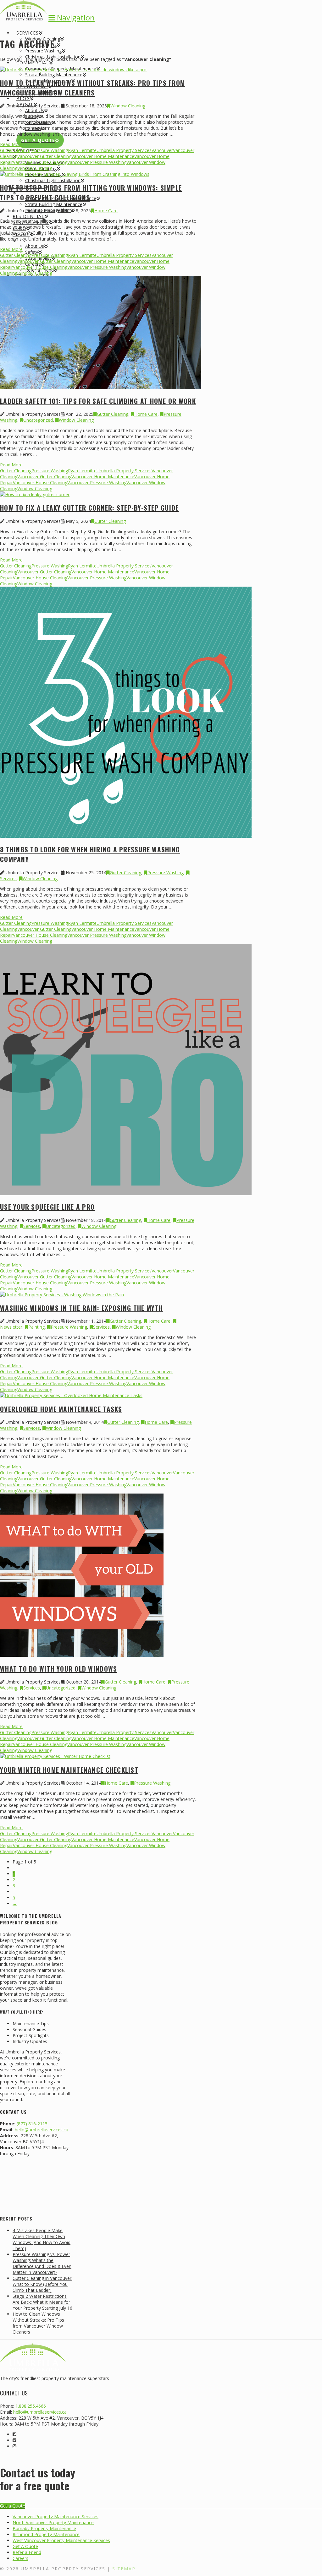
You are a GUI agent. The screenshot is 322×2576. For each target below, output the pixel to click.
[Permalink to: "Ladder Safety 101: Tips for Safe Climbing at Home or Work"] (101, 387)
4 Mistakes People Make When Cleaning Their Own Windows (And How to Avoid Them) (42, 2239)
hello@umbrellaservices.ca (42, 2130)
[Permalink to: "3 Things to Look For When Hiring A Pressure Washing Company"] (126, 836)
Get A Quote (25, 2546)
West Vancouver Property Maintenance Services (61, 2540)
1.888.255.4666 (31, 2406)
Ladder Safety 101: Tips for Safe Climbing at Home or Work (98, 401)
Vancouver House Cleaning (40, 162)
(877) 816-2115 (32, 2124)
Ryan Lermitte (82, 150)
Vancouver (162, 150)
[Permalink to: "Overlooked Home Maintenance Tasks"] (71, 1395)
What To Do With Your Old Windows (58, 1669)
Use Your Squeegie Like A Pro (47, 1207)
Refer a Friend (27, 2552)
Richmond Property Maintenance (46, 2534)
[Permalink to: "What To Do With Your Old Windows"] (82, 1655)
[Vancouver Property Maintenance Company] (24, 14)
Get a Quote (13, 2506)
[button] (72, 17)
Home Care (106, 211)
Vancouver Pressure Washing (97, 162)
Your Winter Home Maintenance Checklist (69, 1770)
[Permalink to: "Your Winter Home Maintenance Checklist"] (55, 1756)
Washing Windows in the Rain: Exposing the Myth (81, 1308)
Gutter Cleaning (16, 150)
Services (32, 1226)
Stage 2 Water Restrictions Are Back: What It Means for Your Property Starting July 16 (42, 2302)
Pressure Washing (50, 150)
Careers (20, 2558)
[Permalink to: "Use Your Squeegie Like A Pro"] (126, 1193)
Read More (11, 144)
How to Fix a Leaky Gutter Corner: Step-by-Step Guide (89, 508)
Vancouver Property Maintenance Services (56, 2516)
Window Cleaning (128, 106)
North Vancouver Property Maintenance (53, 2522)
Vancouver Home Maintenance (103, 156)
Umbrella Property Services (124, 150)
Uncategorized (38, 420)
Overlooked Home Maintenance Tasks (61, 1409)
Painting (36, 1327)
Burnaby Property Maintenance (44, 2528)
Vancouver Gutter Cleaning (44, 156)
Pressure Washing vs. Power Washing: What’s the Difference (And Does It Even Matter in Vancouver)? (42, 2263)
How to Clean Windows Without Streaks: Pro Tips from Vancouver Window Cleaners (92, 88)
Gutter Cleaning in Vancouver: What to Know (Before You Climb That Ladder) (42, 2284)
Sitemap (124, 2569)
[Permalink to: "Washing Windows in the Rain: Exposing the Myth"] (62, 1295)
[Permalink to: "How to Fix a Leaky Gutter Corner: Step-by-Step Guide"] (35, 494)
